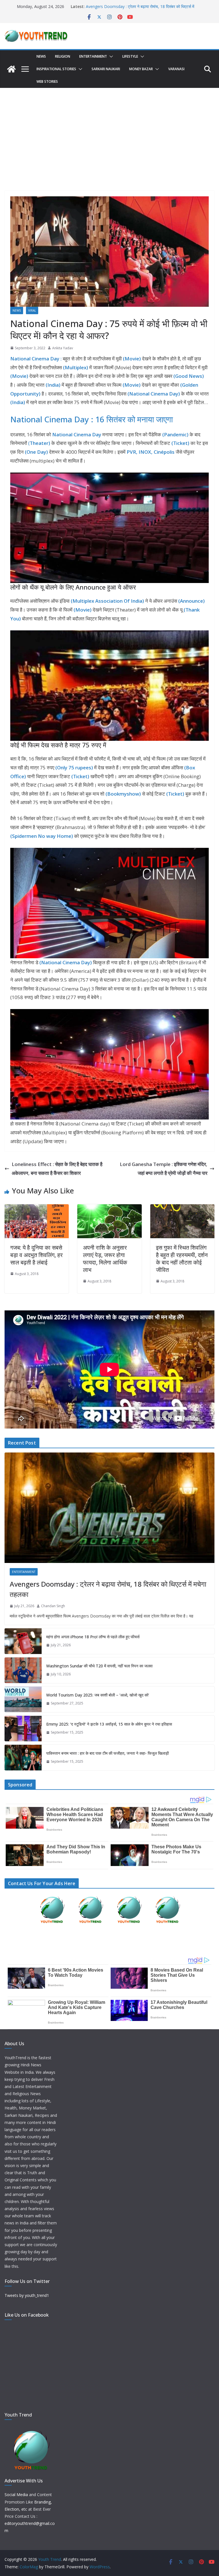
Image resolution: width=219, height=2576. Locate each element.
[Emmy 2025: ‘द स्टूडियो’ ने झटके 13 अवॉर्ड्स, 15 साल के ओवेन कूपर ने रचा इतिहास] (23, 1728)
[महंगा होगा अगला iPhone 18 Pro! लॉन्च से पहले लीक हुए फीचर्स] (23, 1641)
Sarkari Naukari (106, 69)
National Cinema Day (50, 419)
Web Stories (47, 81)
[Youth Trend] (11, 69)
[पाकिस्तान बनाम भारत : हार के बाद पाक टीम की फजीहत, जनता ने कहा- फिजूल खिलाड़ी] (23, 1758)
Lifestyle (130, 56)
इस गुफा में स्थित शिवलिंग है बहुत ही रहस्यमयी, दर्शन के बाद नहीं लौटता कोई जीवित (182, 1259)
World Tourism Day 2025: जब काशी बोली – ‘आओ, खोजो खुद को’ (98, 1695)
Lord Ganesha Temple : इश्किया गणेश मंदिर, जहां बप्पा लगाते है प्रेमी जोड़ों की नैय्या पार (164, 1169)
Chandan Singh (53, 1606)
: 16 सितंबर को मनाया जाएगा (132, 419)
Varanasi (176, 69)
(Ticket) (81, 776)
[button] (110, 57)
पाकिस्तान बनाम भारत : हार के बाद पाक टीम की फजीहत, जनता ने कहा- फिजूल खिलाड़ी (108, 1753)
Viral (32, 310)
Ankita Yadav (63, 348)
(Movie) (83, 610)
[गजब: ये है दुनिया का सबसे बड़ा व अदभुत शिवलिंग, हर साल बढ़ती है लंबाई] (37, 1208)
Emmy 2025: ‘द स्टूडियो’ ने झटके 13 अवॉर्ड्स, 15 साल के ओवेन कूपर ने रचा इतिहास (109, 1724)
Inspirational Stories (56, 69)
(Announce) (191, 601)
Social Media (16, 2495)
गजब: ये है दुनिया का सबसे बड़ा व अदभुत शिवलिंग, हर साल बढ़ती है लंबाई (36, 1255)
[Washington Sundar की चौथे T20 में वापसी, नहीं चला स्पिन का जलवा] (23, 1670)
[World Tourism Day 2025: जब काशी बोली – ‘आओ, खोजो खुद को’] (23, 1699)
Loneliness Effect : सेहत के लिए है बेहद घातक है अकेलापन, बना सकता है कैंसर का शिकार (57, 1169)
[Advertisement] (109, 131)
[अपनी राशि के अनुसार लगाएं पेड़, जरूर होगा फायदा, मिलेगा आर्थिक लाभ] (109, 1208)
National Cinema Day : (36, 359)
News (41, 56)
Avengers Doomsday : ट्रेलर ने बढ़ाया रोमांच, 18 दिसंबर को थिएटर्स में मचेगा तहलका (108, 1589)
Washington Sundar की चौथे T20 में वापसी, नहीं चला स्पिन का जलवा (99, 1666)
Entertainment (93, 56)
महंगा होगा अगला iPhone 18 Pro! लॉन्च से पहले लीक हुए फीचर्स (93, 1637)
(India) (54, 385)
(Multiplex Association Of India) (108, 601)
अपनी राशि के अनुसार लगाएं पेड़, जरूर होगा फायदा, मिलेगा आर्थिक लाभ (105, 1259)
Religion (63, 56)
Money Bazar (141, 69)
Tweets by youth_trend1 (27, 2295)
